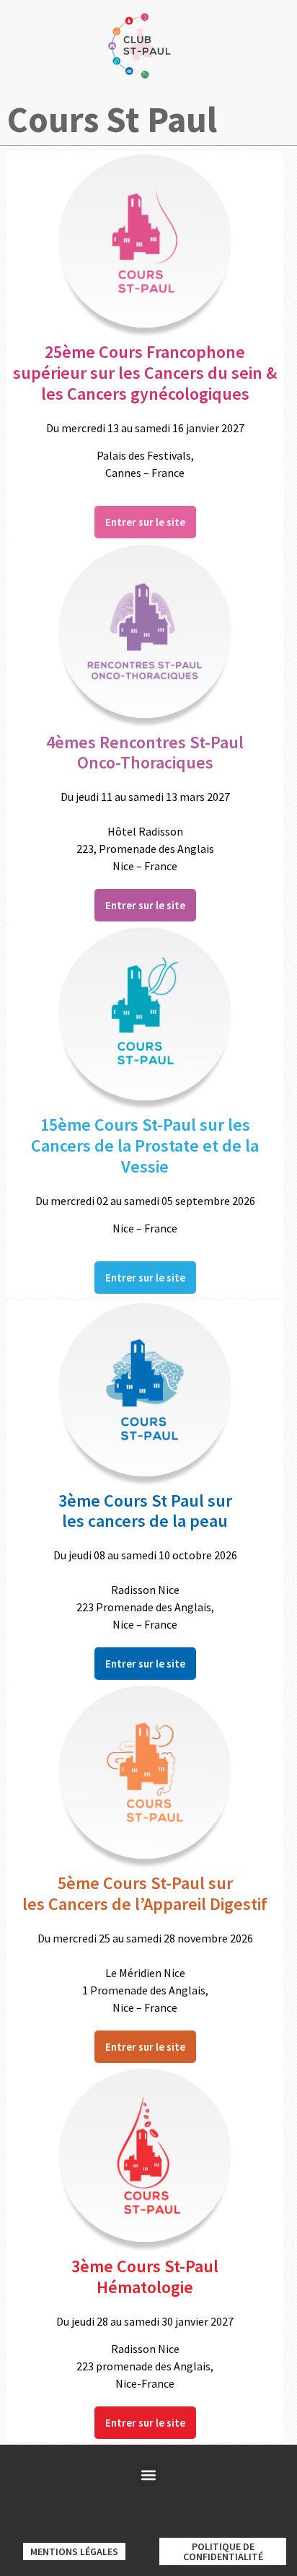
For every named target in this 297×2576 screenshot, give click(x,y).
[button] (149, 2475)
